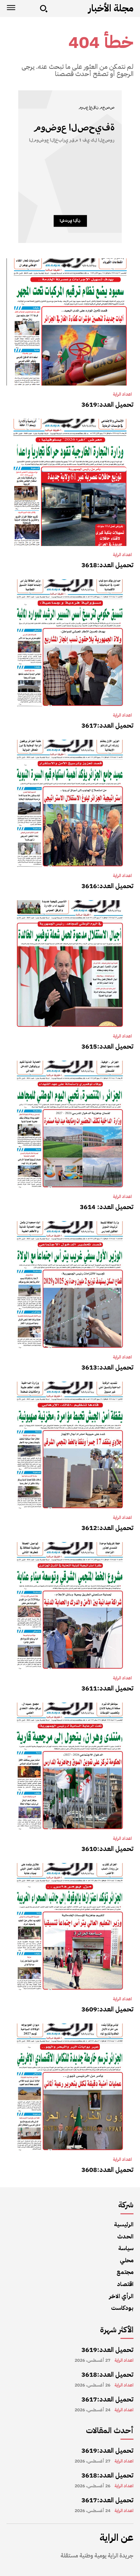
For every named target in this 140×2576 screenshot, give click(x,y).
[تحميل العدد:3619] (70, 322)
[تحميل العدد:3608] (70, 2087)
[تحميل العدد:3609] (70, 1927)
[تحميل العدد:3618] (70, 482)
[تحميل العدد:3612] (70, 1445)
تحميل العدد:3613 (107, 1367)
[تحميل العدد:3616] (70, 803)
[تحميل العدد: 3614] (70, 1124)
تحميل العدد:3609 (107, 2009)
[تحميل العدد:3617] (70, 643)
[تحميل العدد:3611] (70, 1606)
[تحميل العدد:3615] (70, 964)
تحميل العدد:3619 (107, 404)
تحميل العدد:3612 (107, 1528)
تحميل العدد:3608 (107, 2170)
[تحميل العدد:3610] (70, 1766)
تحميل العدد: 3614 (107, 1207)
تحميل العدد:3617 (107, 725)
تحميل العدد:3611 (107, 1688)
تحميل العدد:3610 (107, 1849)
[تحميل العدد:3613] (70, 1285)
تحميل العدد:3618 (107, 565)
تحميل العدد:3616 (107, 886)
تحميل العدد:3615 (107, 1046)
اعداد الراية (122, 394)
